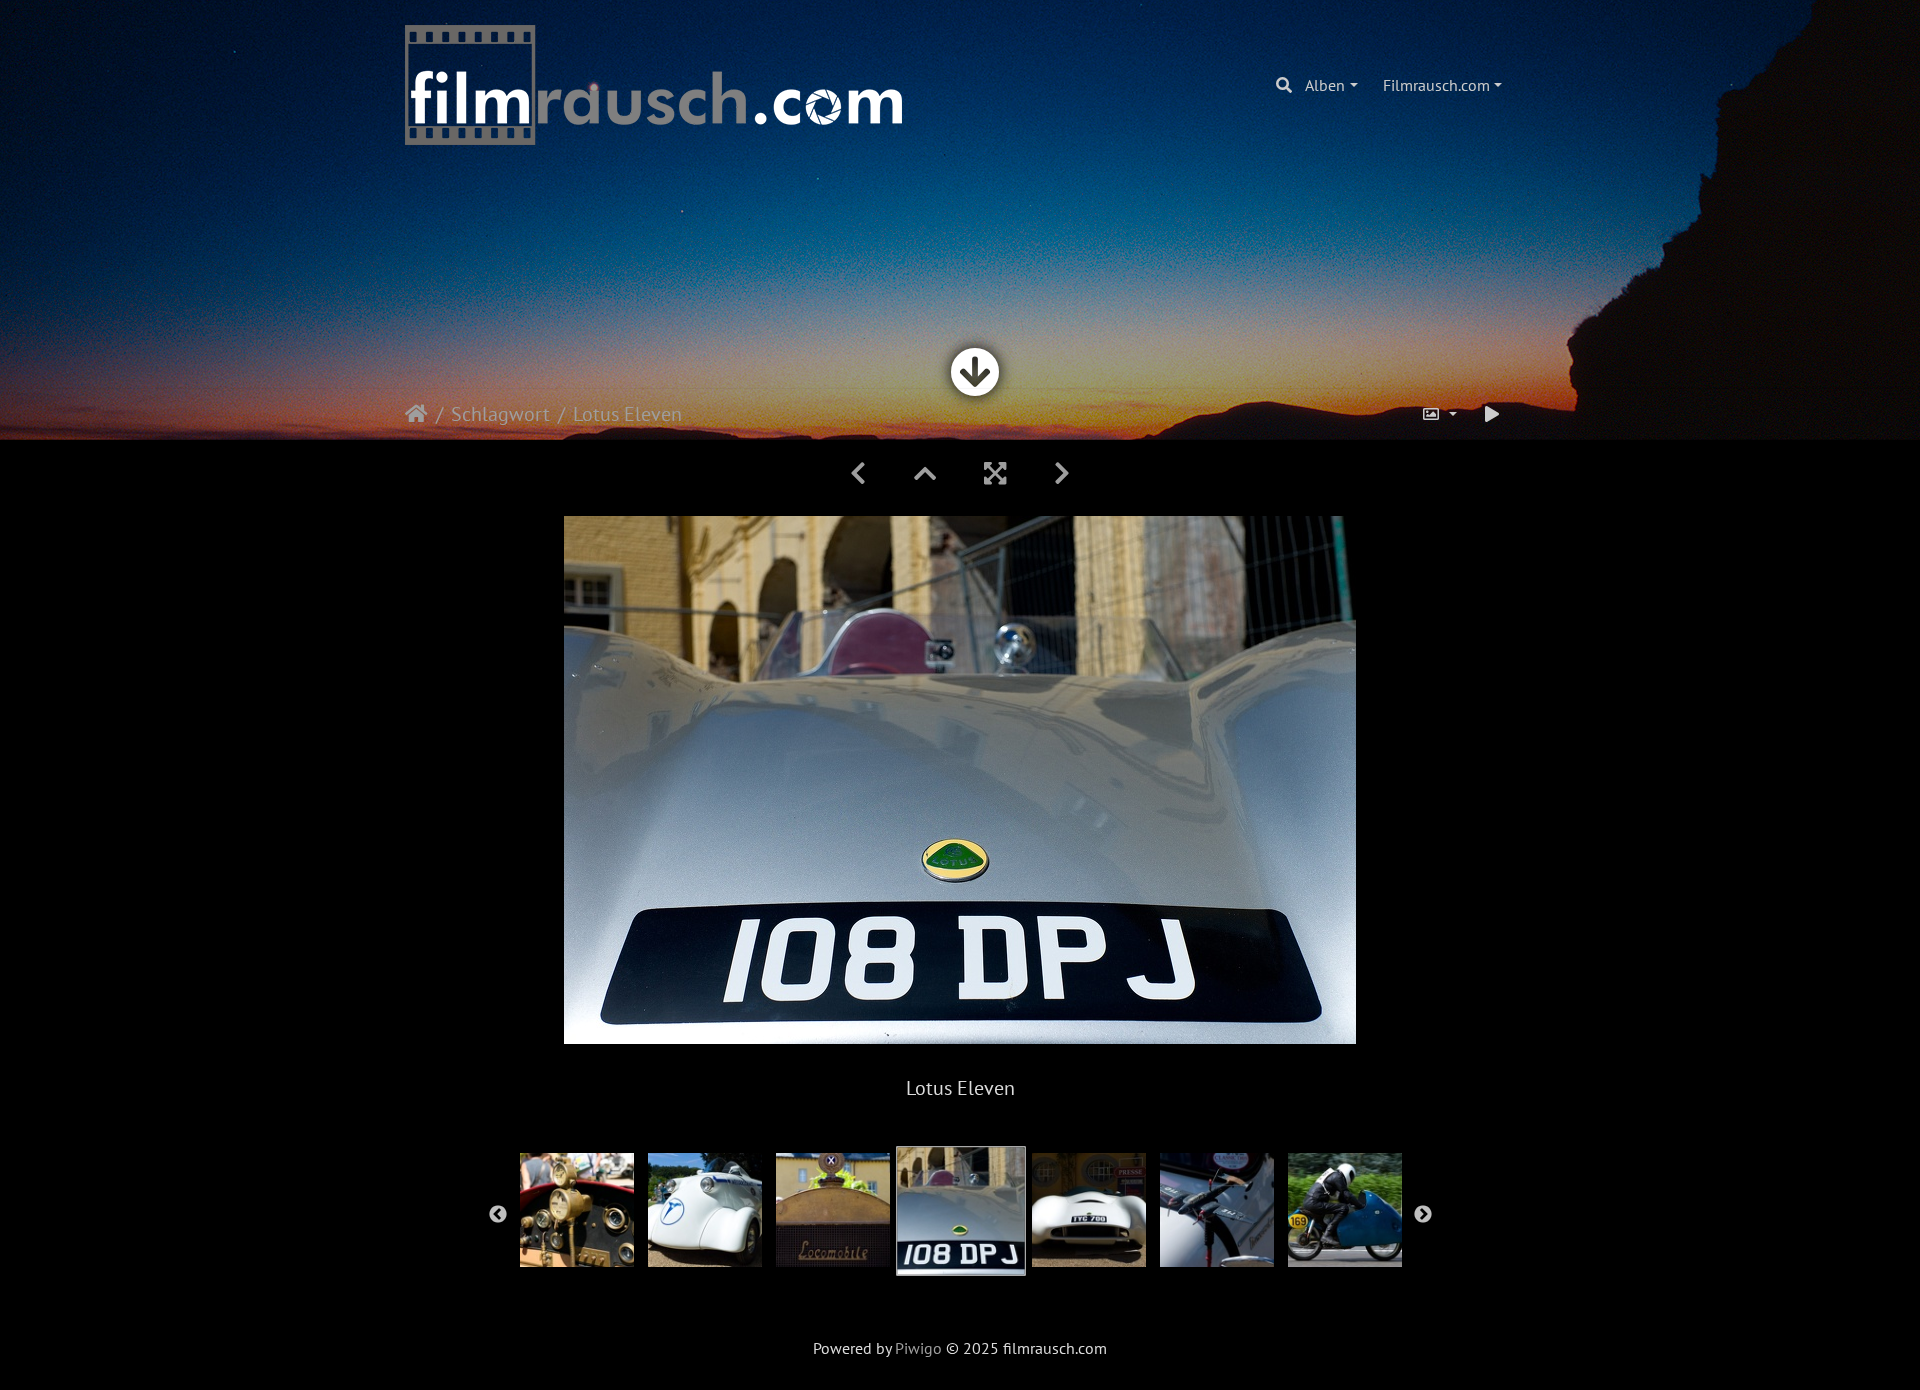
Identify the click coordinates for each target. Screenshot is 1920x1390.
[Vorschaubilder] (925, 473)
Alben (1325, 85)
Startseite (416, 414)
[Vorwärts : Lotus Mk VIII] (1062, 473)
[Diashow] (1492, 414)
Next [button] (1423, 1215)
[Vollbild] (995, 473)
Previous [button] (498, 1215)
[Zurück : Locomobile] (858, 473)
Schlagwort (500, 414)
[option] (577, 1210)
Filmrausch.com (1436, 85)
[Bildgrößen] (1439, 414)
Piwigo (918, 1348)
